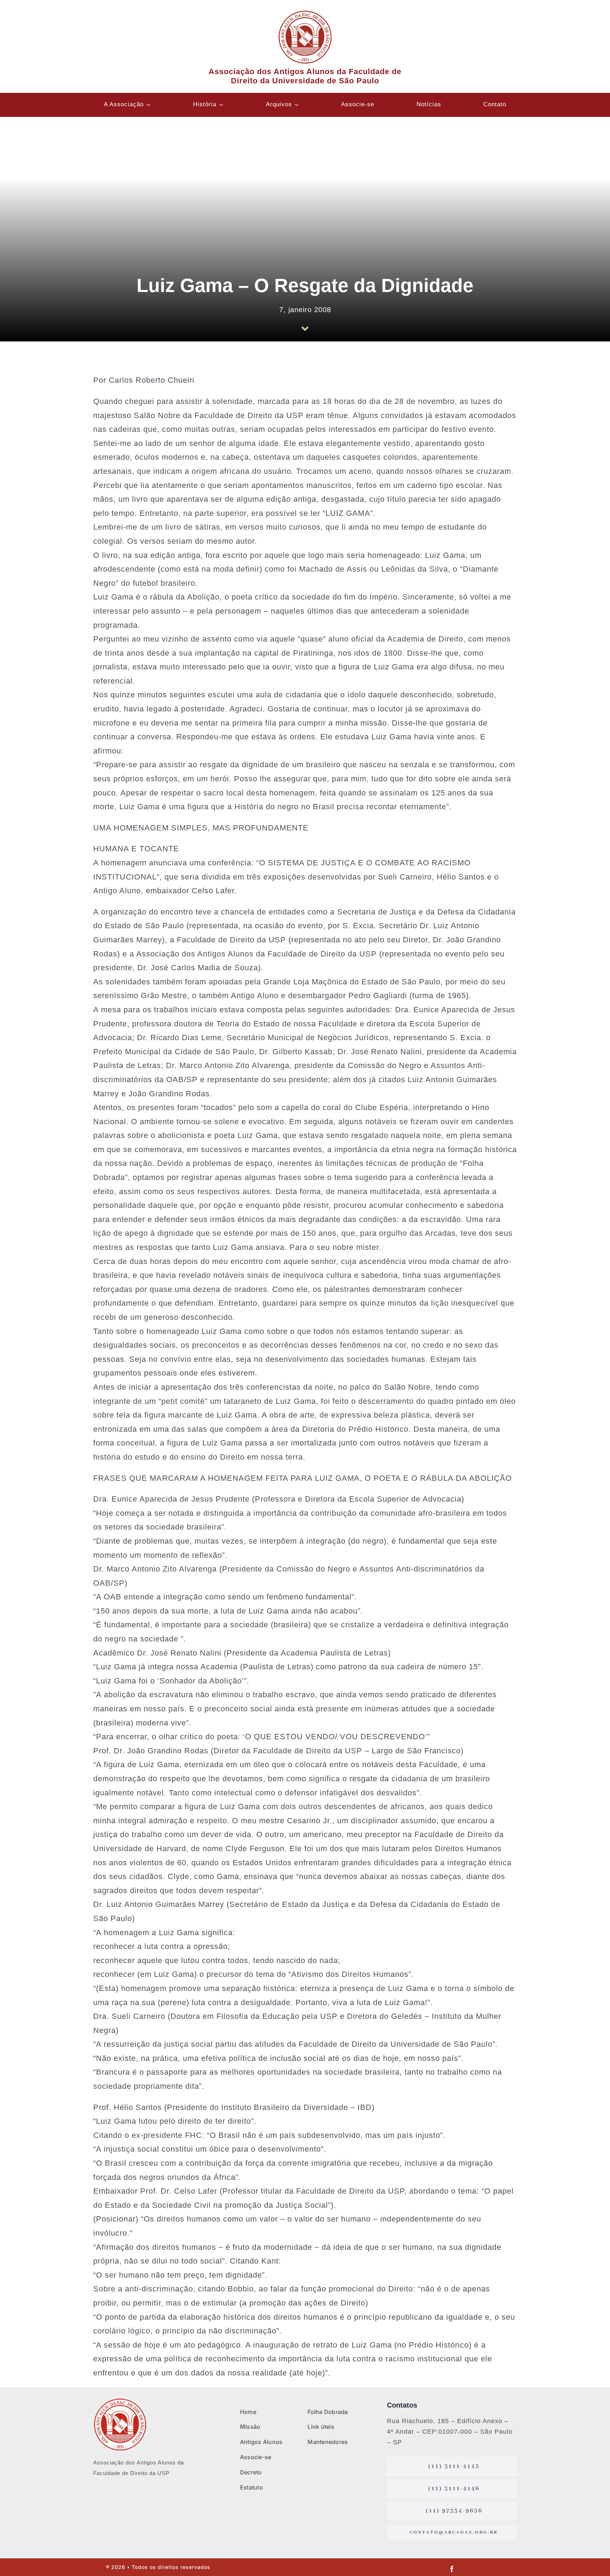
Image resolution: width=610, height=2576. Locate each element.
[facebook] (452, 2569)
